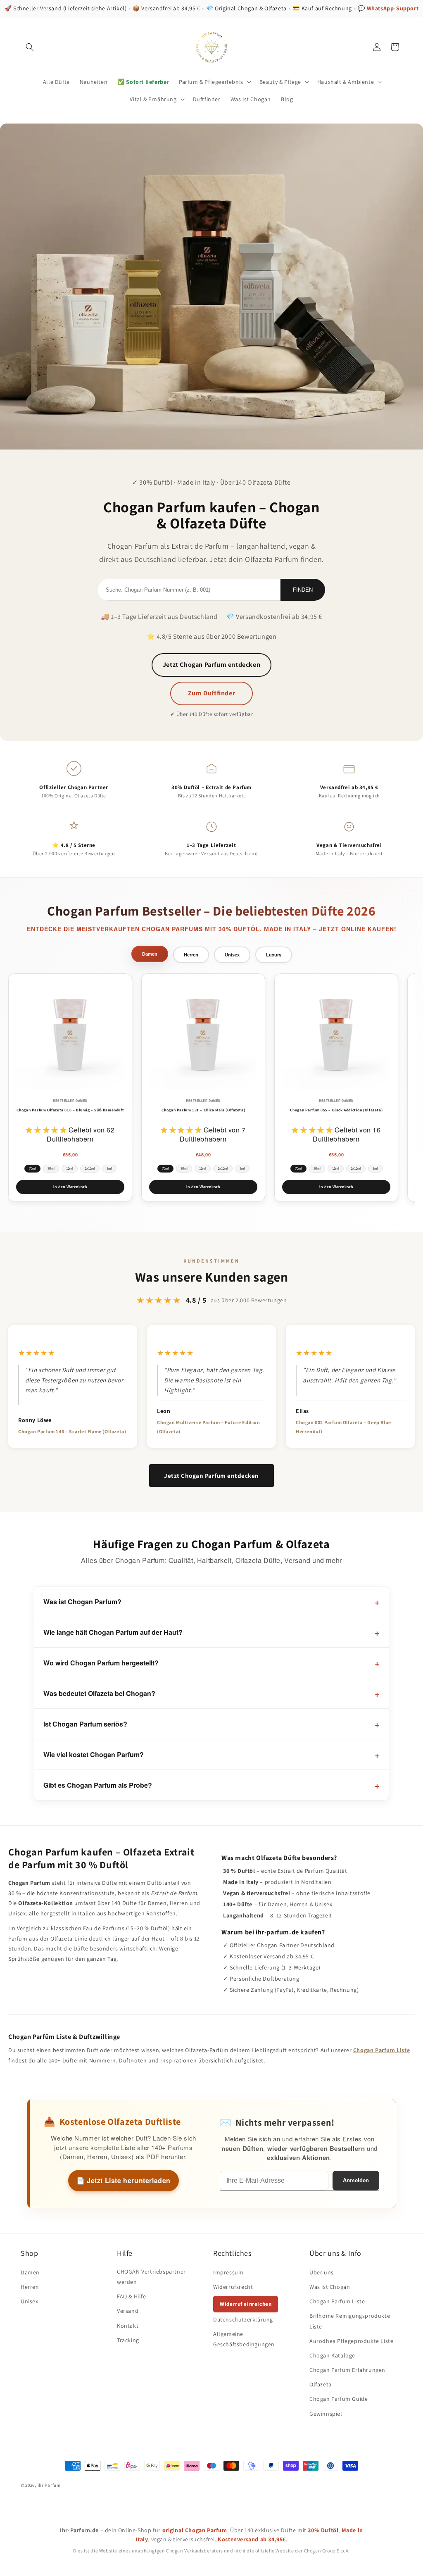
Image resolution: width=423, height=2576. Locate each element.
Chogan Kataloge (332, 2355)
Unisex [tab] (232, 955)
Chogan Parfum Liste (381, 2050)
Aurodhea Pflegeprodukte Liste (351, 2341)
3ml (109, 1169)
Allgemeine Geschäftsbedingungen (244, 2339)
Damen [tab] (150, 954)
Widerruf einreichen (246, 2304)
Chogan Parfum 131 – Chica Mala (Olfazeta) (203, 1110)
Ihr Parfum (49, 2485)
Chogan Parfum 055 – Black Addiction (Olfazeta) (336, 1110)
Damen (30, 2272)
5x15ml (90, 1169)
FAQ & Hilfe (132, 2296)
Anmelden (356, 2180)
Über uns (322, 2272)
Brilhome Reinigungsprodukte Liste (350, 2321)
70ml (32, 1169)
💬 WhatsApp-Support (388, 8)
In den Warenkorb (70, 1187)
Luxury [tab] (274, 955)
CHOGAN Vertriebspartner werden (151, 2277)
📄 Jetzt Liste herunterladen (124, 2180)
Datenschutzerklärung (243, 2319)
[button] (30, 47)
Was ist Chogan (330, 2287)
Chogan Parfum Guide (339, 2399)
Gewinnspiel (326, 2414)
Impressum (228, 2272)
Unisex (30, 2301)
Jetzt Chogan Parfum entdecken (211, 665)
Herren (30, 2287)
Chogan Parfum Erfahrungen (347, 2370)
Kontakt (128, 2326)
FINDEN (303, 590)
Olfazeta (321, 2384)
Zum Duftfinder (211, 693)
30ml (51, 1169)
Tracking (128, 2340)
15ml (70, 1169)
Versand (128, 2311)
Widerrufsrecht (233, 2287)
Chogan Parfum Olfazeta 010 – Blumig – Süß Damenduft (70, 1110)
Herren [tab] (191, 955)
